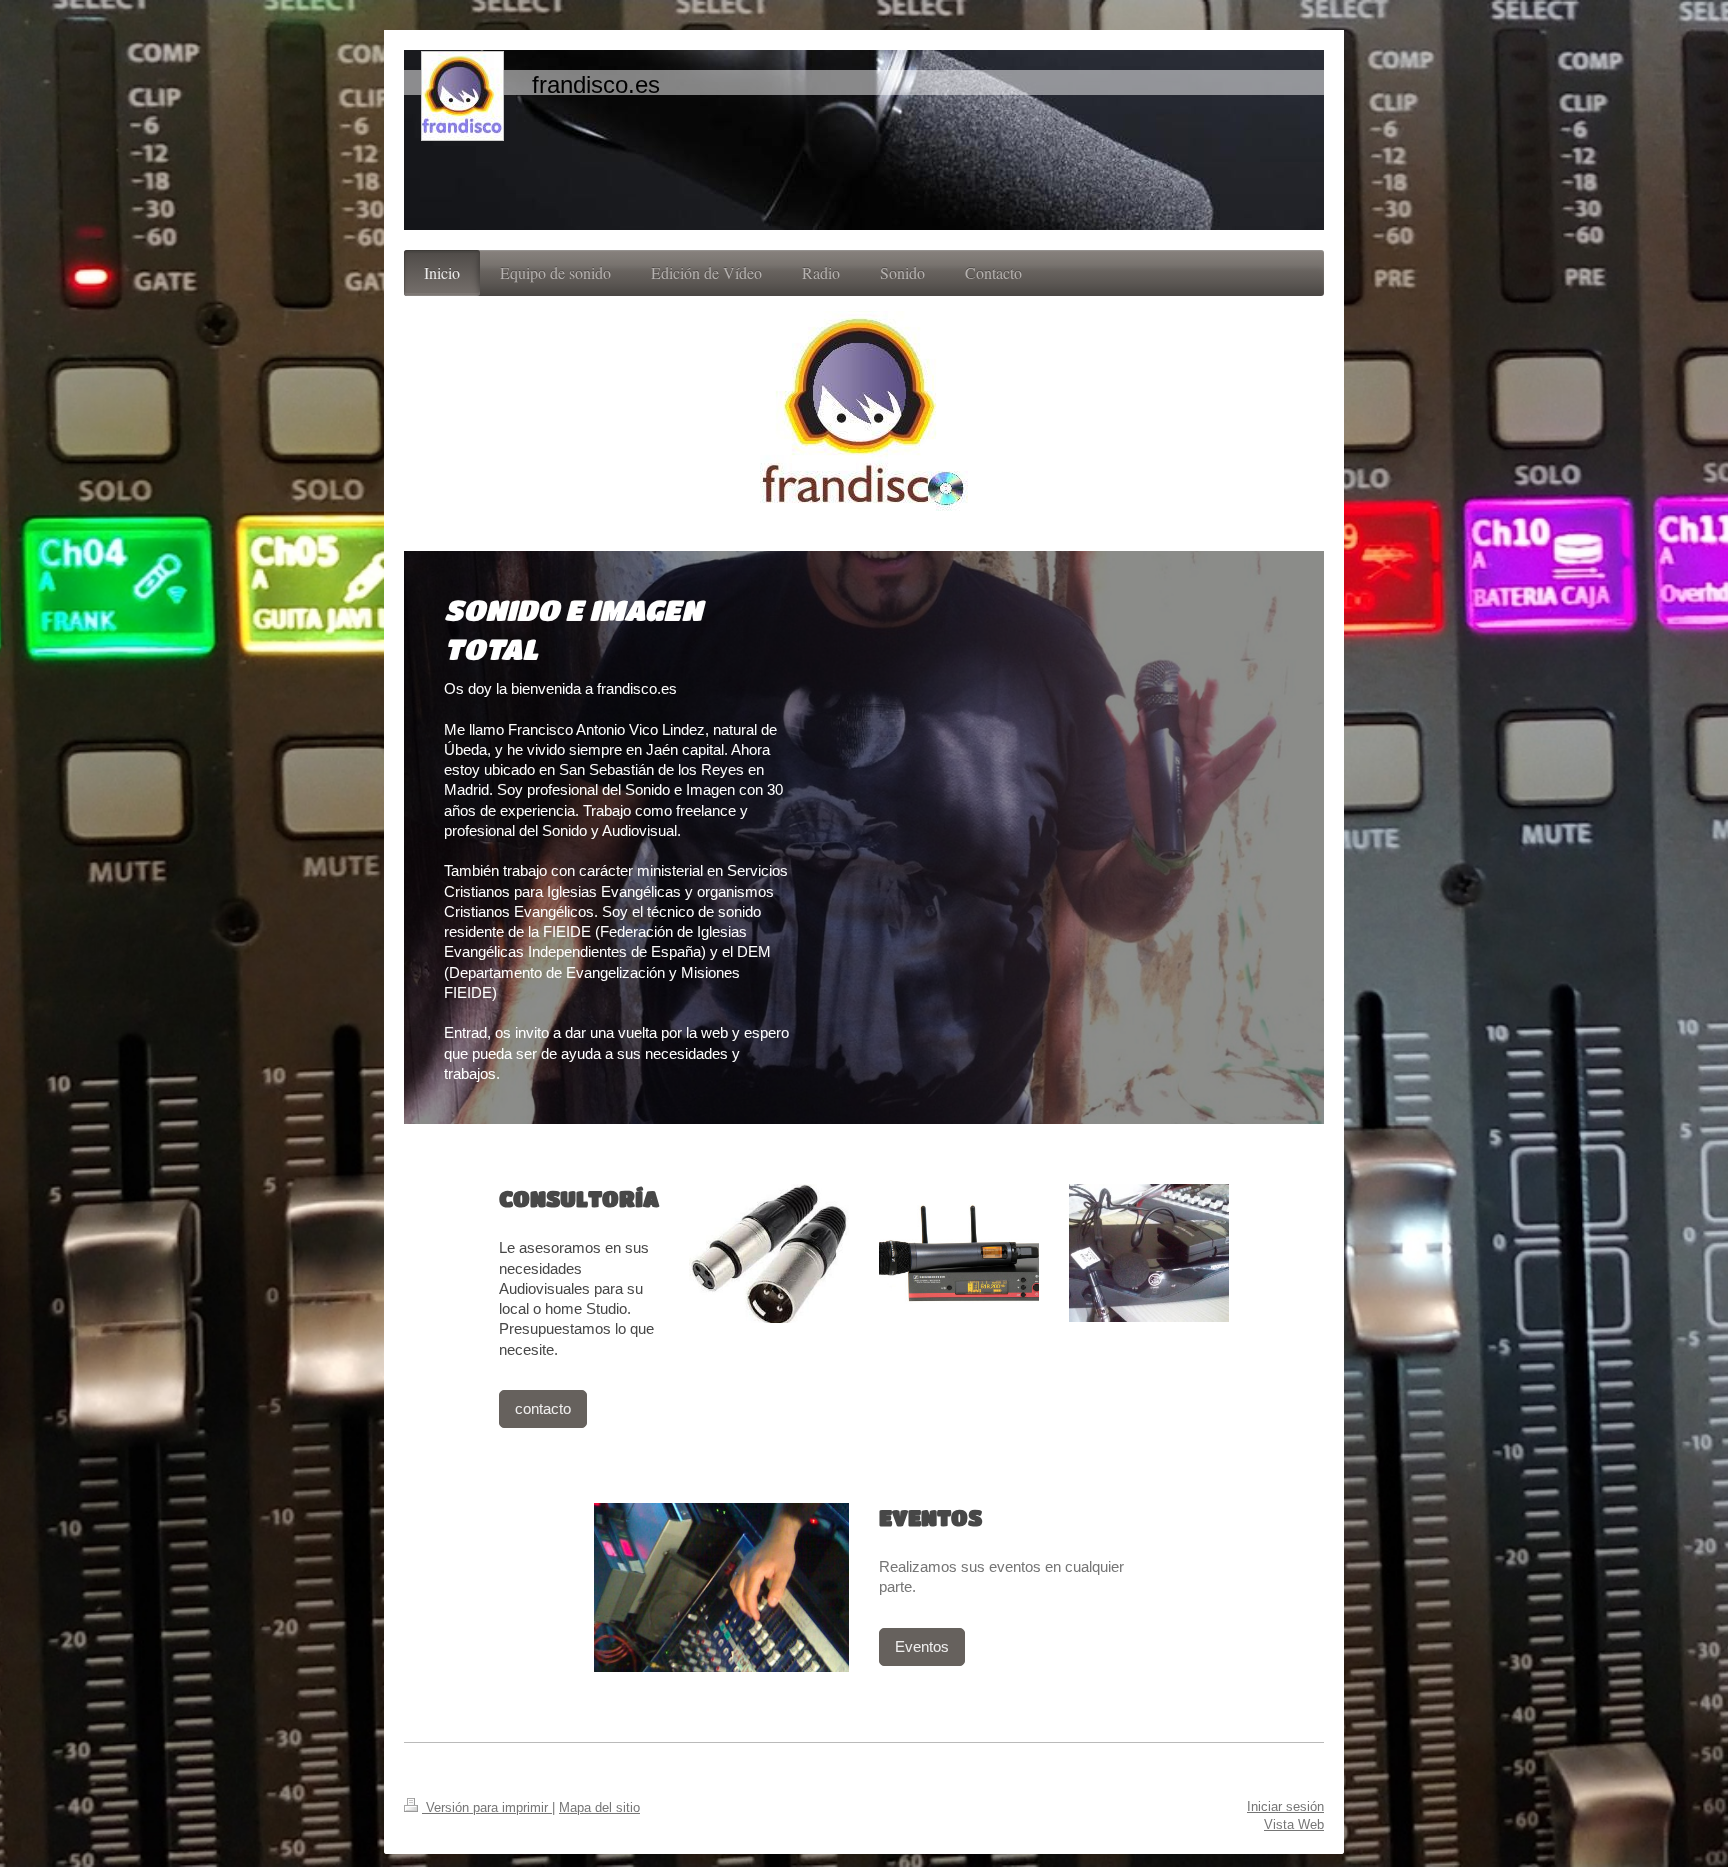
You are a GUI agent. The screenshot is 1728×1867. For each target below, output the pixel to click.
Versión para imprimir (487, 1807)
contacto (543, 1408)
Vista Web (1294, 1824)
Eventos (922, 1646)
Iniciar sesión (1285, 1806)
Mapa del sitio (599, 1807)
